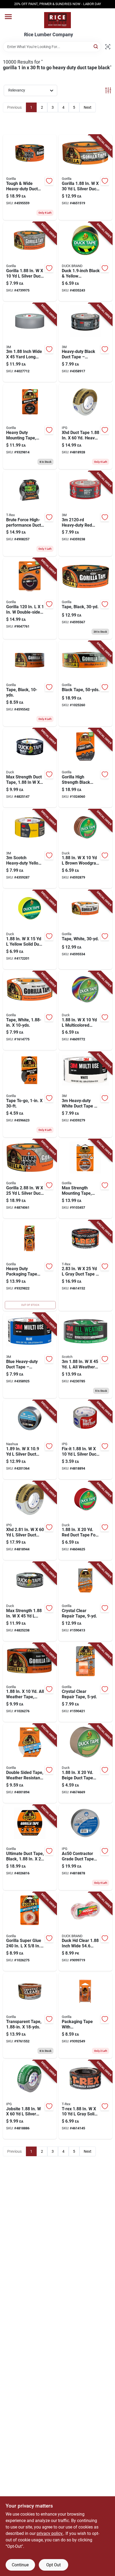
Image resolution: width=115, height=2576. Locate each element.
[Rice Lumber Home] (57, 20)
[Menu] (8, 17)
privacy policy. (50, 2533)
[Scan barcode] (108, 47)
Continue (20, 2565)
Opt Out (53, 2565)
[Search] (96, 46)
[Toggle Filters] (108, 90)
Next (88, 107)
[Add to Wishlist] (49, 181)
